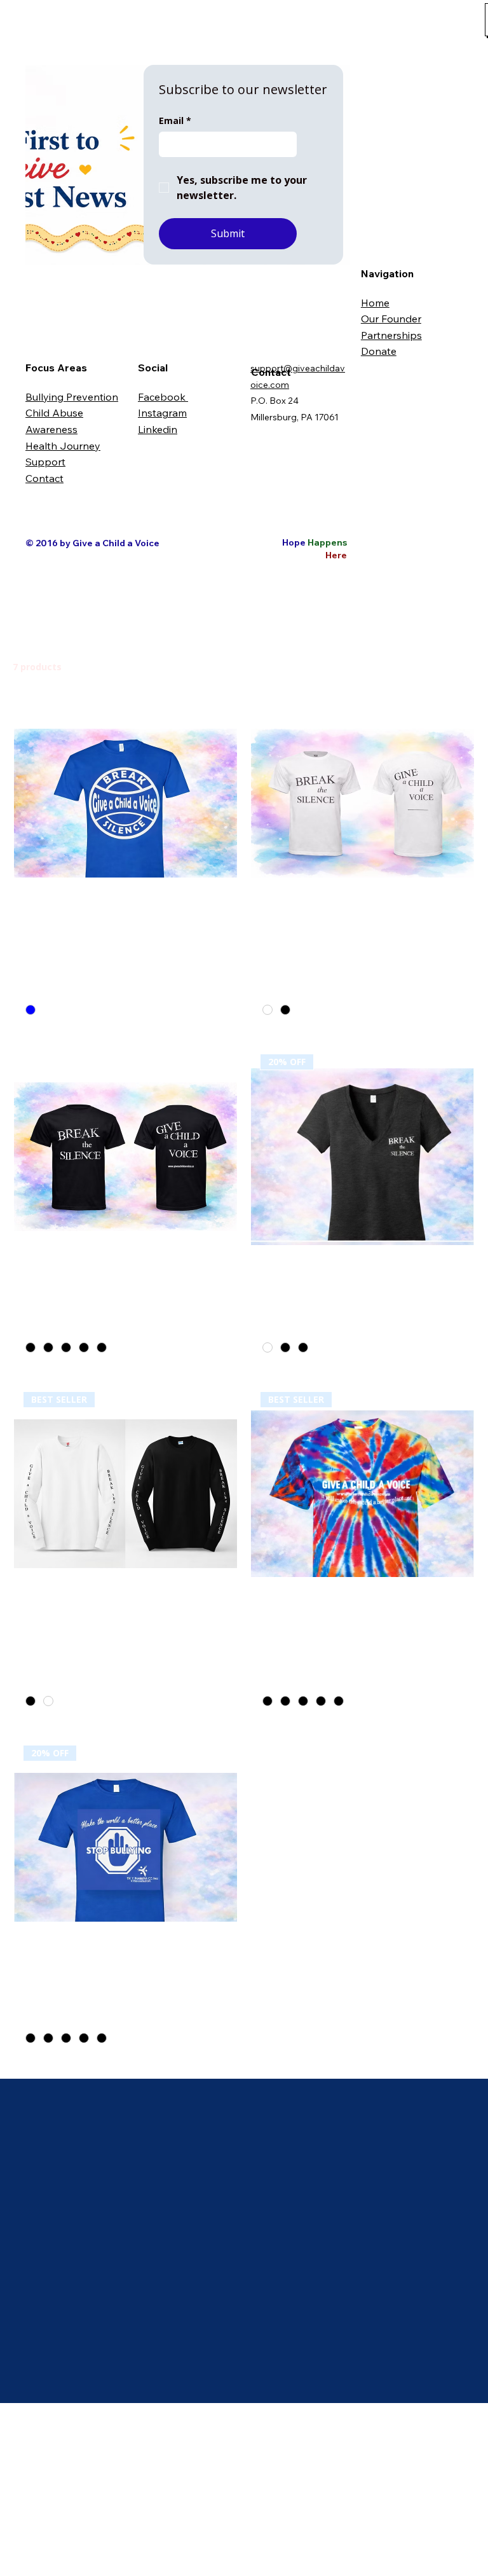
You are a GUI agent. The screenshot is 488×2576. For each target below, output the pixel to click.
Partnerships (391, 335)
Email (175, 121)
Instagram (162, 413)
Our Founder (391, 319)
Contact (44, 478)
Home (375, 303)
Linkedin (158, 429)
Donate (379, 351)
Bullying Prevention (72, 397)
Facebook (163, 397)
